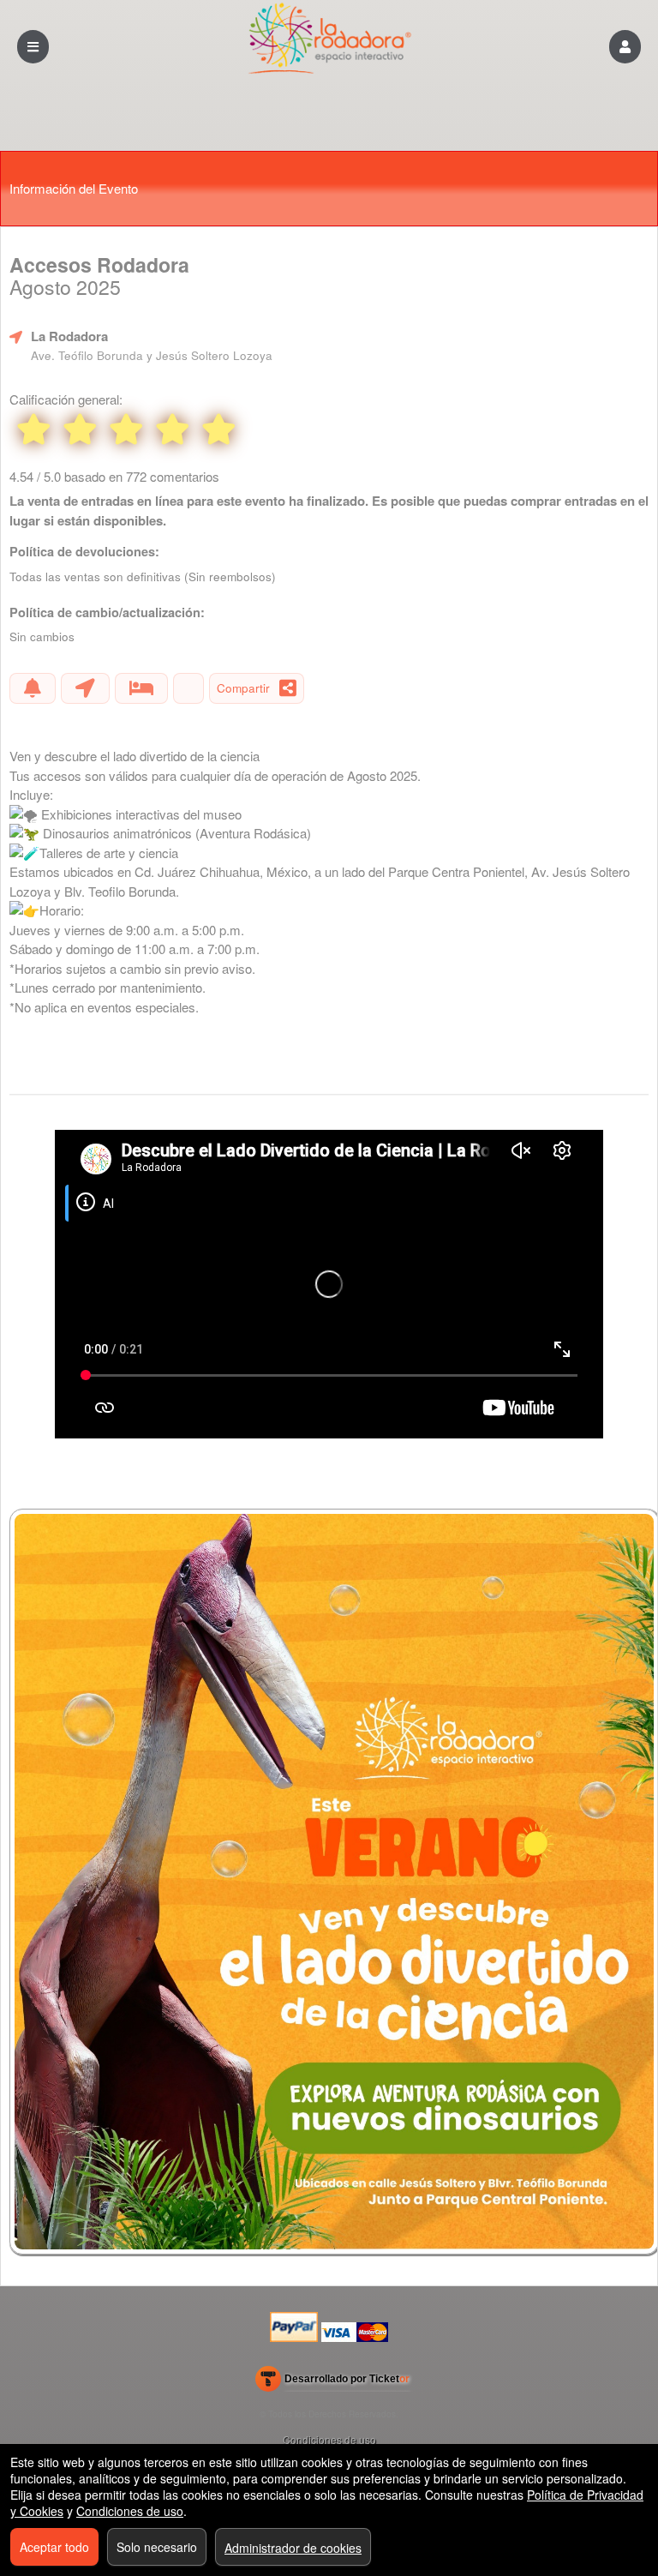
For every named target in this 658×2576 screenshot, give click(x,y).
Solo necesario (157, 2547)
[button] (625, 47)
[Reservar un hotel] (141, 688)
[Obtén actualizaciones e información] (33, 688)
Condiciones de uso (329, 2439)
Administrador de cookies (293, 2548)
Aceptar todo (54, 2547)
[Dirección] (85, 688)
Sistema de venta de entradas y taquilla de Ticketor (333, 2382)
